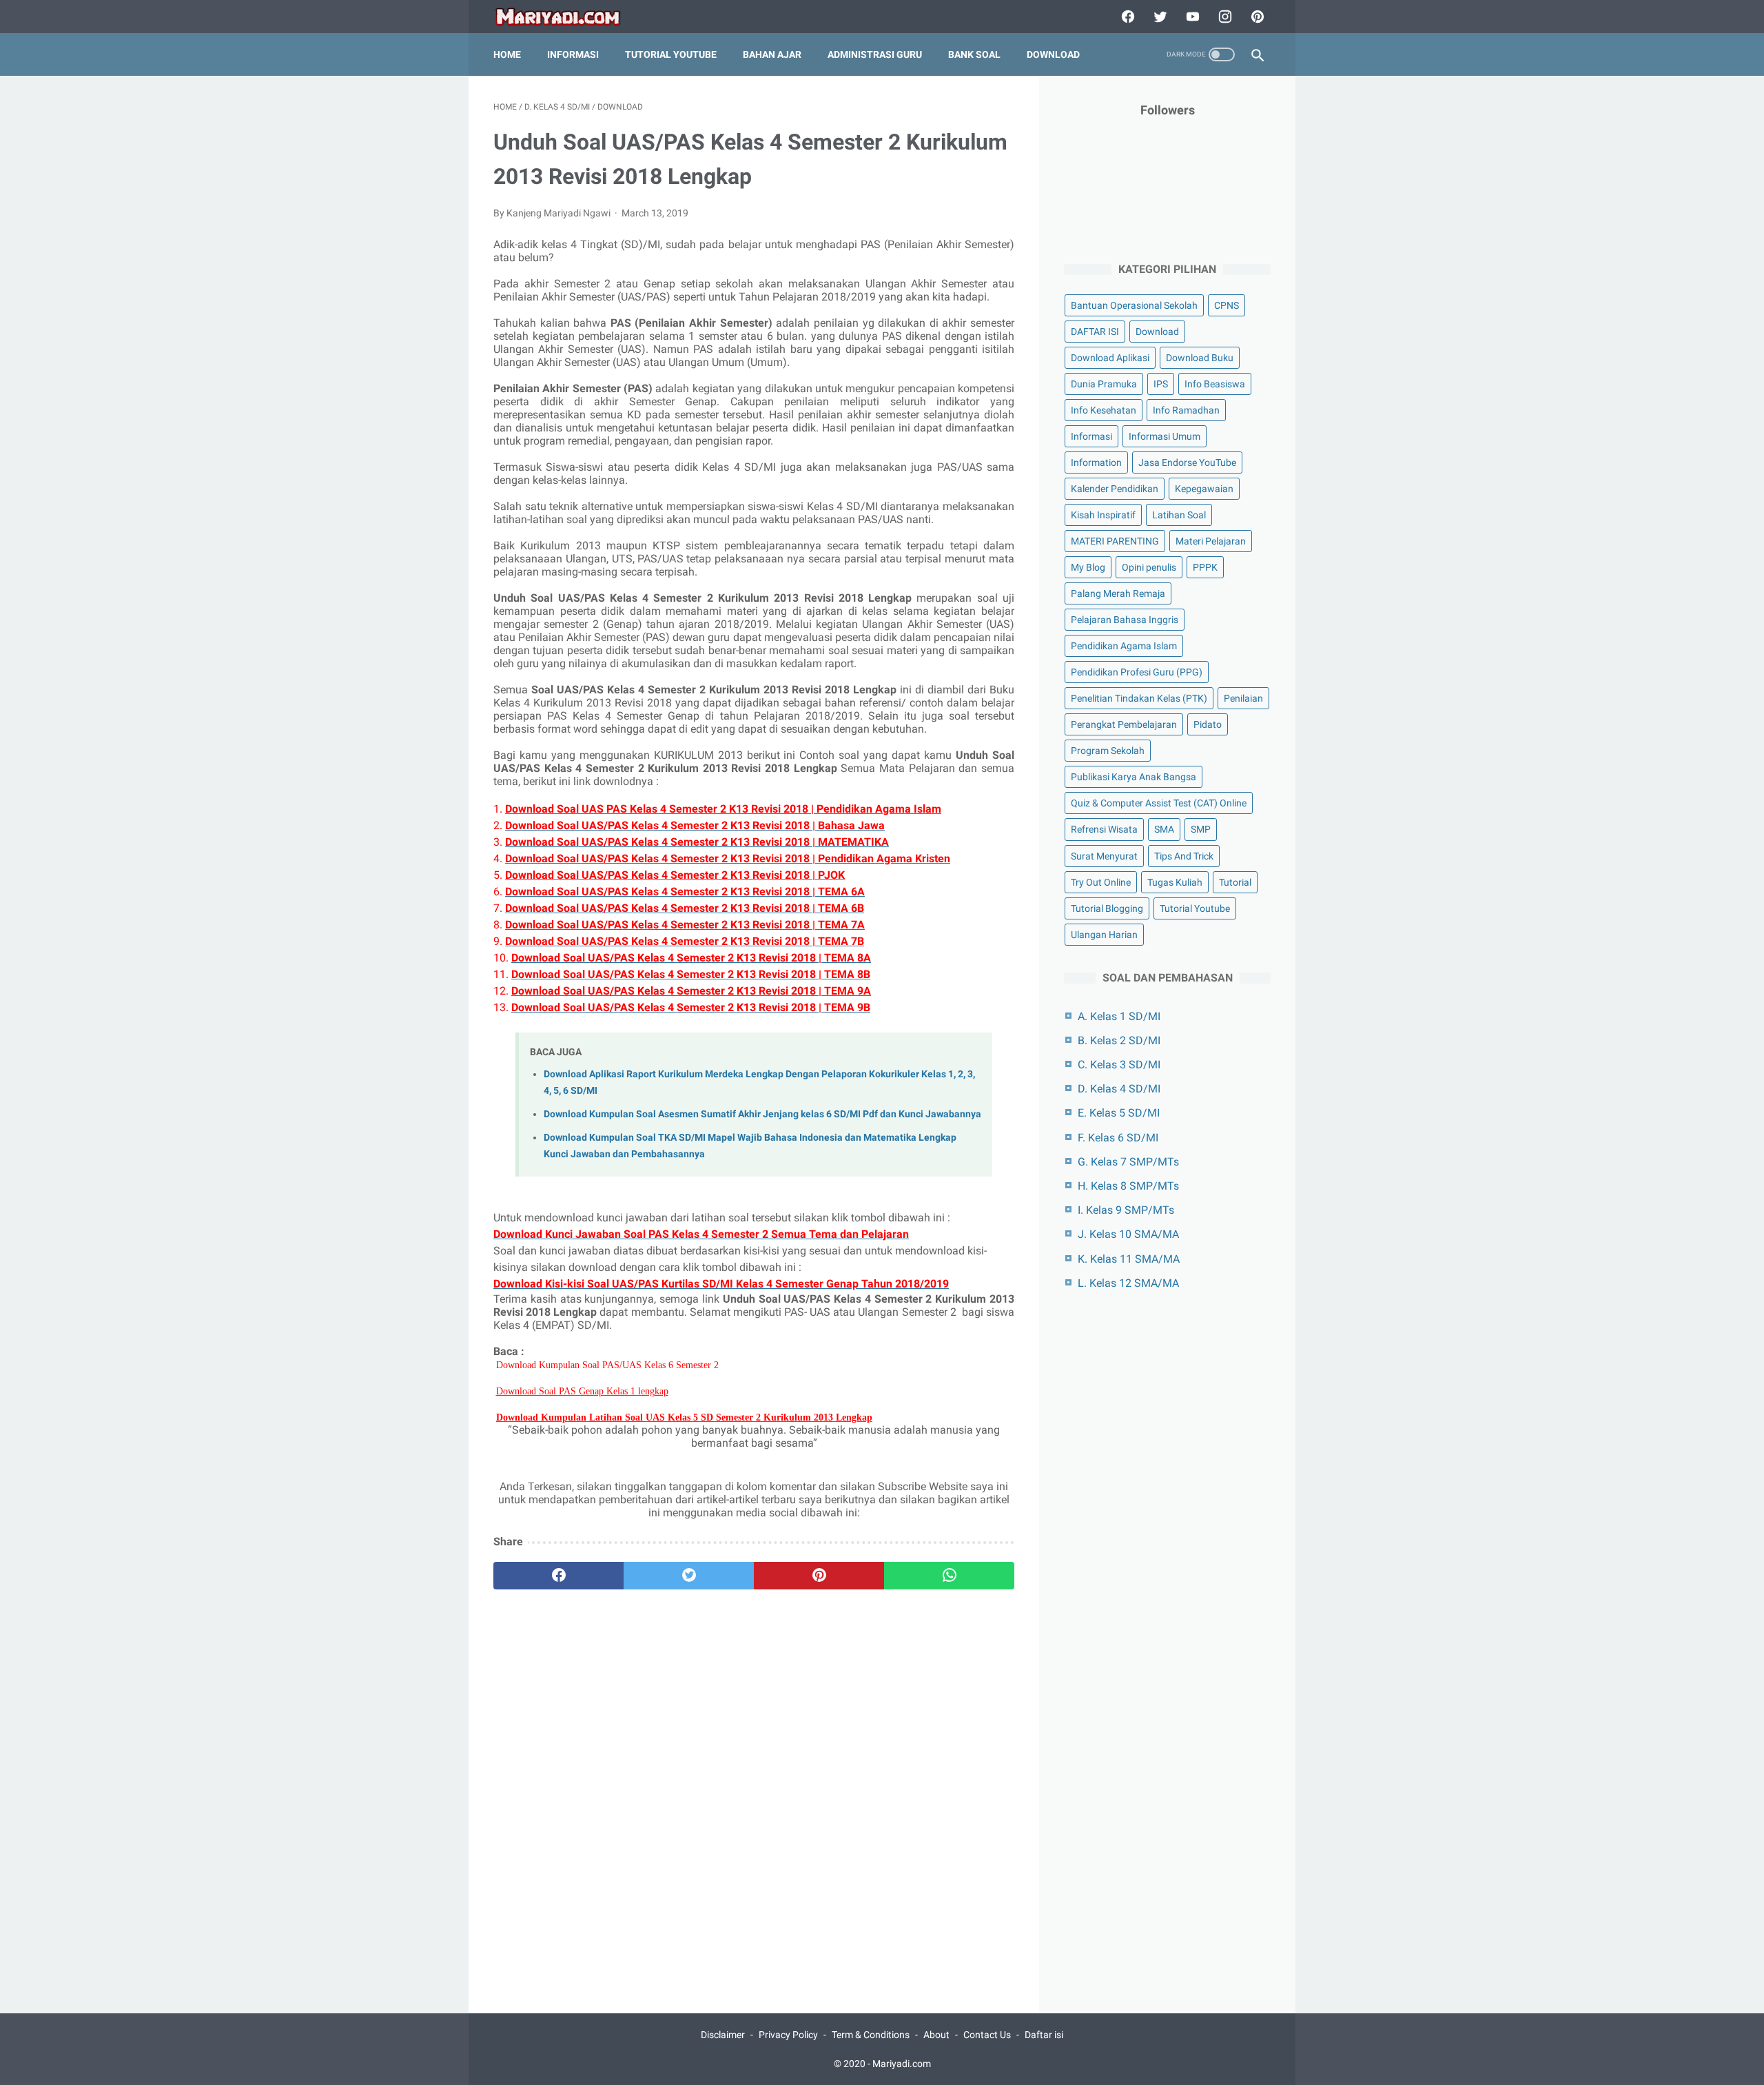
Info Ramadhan (1186, 410)
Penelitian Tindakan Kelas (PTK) (1139, 698)
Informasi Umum (1165, 436)
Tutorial (1235, 882)
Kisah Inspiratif (1103, 515)
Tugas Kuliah (1175, 882)
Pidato (1208, 724)
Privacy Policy (788, 2035)
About (936, 2035)
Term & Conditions (871, 2035)
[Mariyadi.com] (567, 17)
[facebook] (1126, 17)
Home (507, 54)
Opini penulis (1149, 567)
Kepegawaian (1204, 489)
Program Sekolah (1108, 751)
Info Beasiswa (1215, 384)
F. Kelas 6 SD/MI (1118, 1138)
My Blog (1088, 567)
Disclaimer (723, 2035)
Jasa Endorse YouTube (1187, 462)
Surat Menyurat (1104, 856)
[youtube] (1191, 17)
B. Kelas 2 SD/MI (1119, 1040)
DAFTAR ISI (1095, 332)
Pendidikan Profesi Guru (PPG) (1137, 672)
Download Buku (1200, 358)
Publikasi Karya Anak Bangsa (1134, 777)
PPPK (1205, 567)
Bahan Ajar (772, 54)
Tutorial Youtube (1195, 908)
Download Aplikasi (1110, 358)
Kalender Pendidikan (1115, 489)
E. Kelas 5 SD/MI (1119, 1113)
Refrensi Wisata (1104, 829)
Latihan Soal (1179, 515)
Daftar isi (1044, 2035)
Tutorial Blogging (1107, 908)
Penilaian (1243, 698)
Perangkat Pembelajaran (1124, 724)
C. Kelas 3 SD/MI (1119, 1065)
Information (1096, 462)
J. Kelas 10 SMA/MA (1128, 1234)
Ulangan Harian (1104, 935)
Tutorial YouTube (671, 54)
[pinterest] (1256, 17)
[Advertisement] (754, 1766)
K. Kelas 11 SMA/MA (1129, 1259)
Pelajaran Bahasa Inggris (1125, 620)
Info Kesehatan (1104, 410)
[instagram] (1223, 17)
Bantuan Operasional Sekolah (1134, 305)
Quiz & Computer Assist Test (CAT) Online (1159, 803)
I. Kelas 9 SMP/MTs (1126, 1210)
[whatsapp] (949, 1576)
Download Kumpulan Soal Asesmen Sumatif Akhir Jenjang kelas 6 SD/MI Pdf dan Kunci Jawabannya (762, 1114)
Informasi (573, 54)
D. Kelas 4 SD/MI (1119, 1089)
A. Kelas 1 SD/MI (1119, 1016)
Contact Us (987, 2035)
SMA (1164, 829)
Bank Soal (974, 54)
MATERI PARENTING (1115, 541)
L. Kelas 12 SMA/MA (1128, 1283)
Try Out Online (1101, 882)
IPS (1161, 384)
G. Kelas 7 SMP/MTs (1128, 1162)
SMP (1201, 829)
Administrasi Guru (875, 54)
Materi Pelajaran (1211, 541)
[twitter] (1159, 17)
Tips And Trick (1184, 856)
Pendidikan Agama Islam (1124, 646)
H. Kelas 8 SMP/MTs (1128, 1186)
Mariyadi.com (902, 2064)
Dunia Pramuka (1104, 384)
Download (1053, 54)
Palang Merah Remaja (1118, 593)
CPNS (1227, 305)
